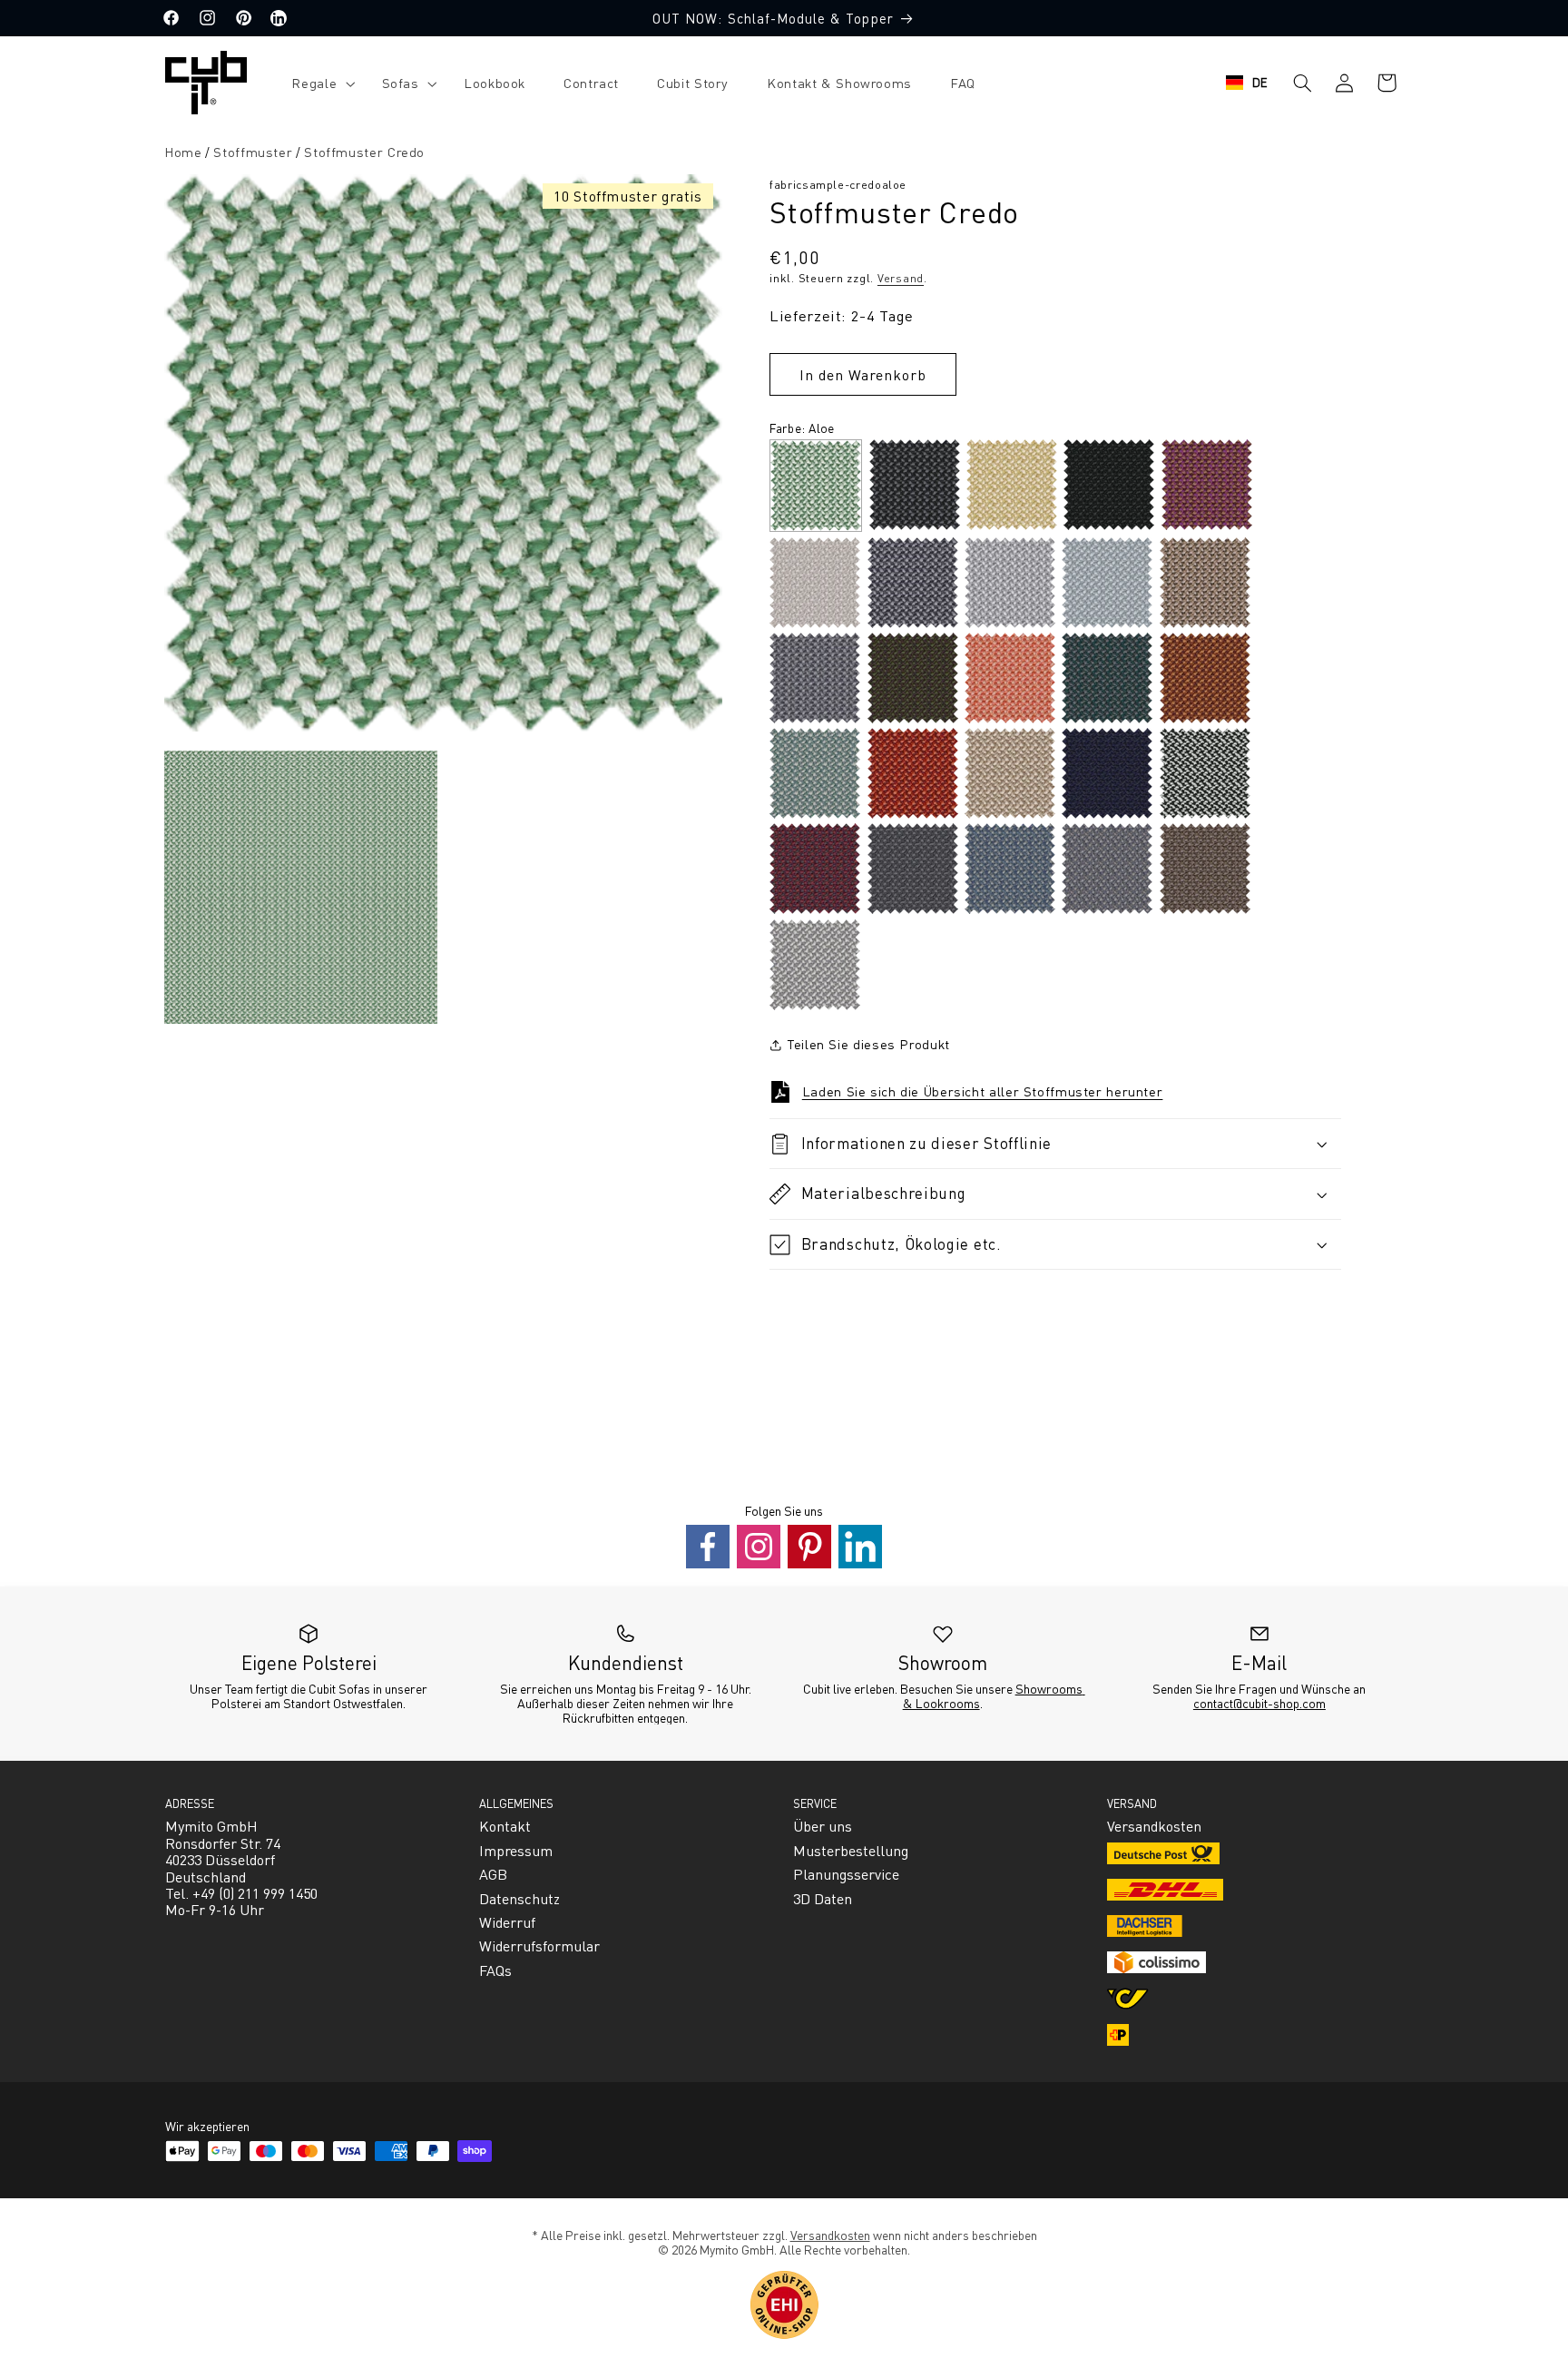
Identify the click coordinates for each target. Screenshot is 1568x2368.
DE (1260, 82)
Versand (901, 278)
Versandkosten (830, 2235)
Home (183, 152)
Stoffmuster (253, 152)
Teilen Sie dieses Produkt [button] (868, 1044)
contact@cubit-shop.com (1259, 1703)
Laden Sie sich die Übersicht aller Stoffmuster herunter (983, 1091)
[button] (317, 83)
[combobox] (1247, 83)
